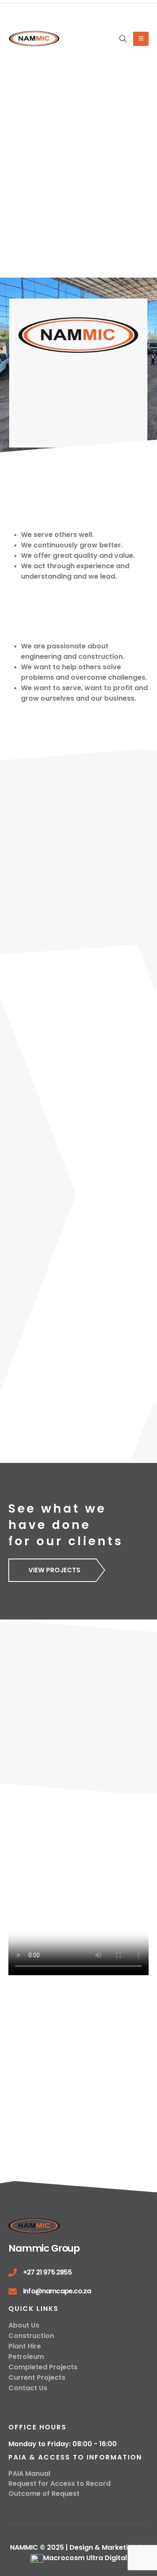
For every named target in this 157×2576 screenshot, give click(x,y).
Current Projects (37, 2377)
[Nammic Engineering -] (34, 39)
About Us (24, 2325)
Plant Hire (25, 2346)
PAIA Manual (29, 2474)
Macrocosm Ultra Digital (85, 2558)
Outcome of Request (44, 2494)
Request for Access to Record (59, 2484)
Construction (31, 2336)
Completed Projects (43, 2367)
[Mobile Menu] (141, 39)
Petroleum (26, 2357)
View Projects (54, 1570)
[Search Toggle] (123, 39)
